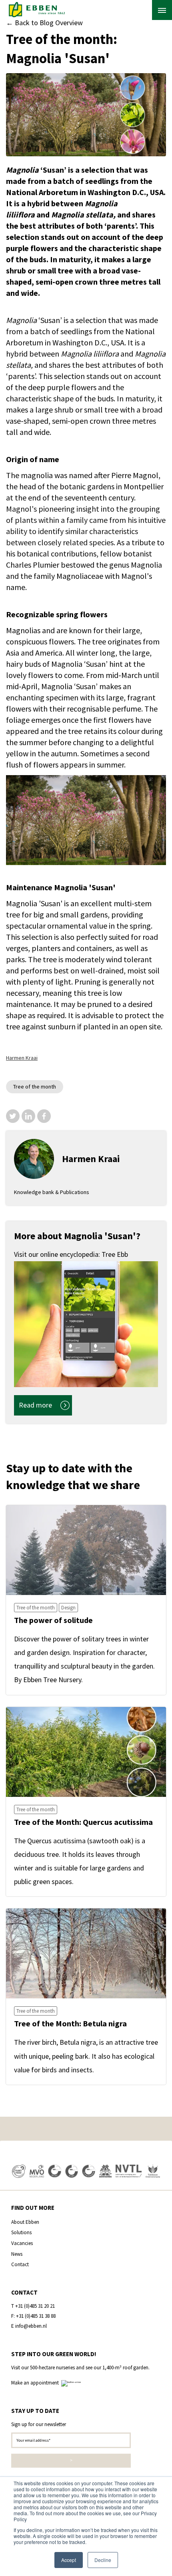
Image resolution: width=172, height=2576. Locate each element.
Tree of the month (35, 1087)
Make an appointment (36, 2383)
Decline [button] (103, 2560)
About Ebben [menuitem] (25, 2222)
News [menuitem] (17, 2254)
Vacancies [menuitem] (22, 2243)
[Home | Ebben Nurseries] (37, 10)
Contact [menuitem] (20, 2264)
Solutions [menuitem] (21, 2232)
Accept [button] (69, 2560)
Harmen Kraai (22, 1058)
